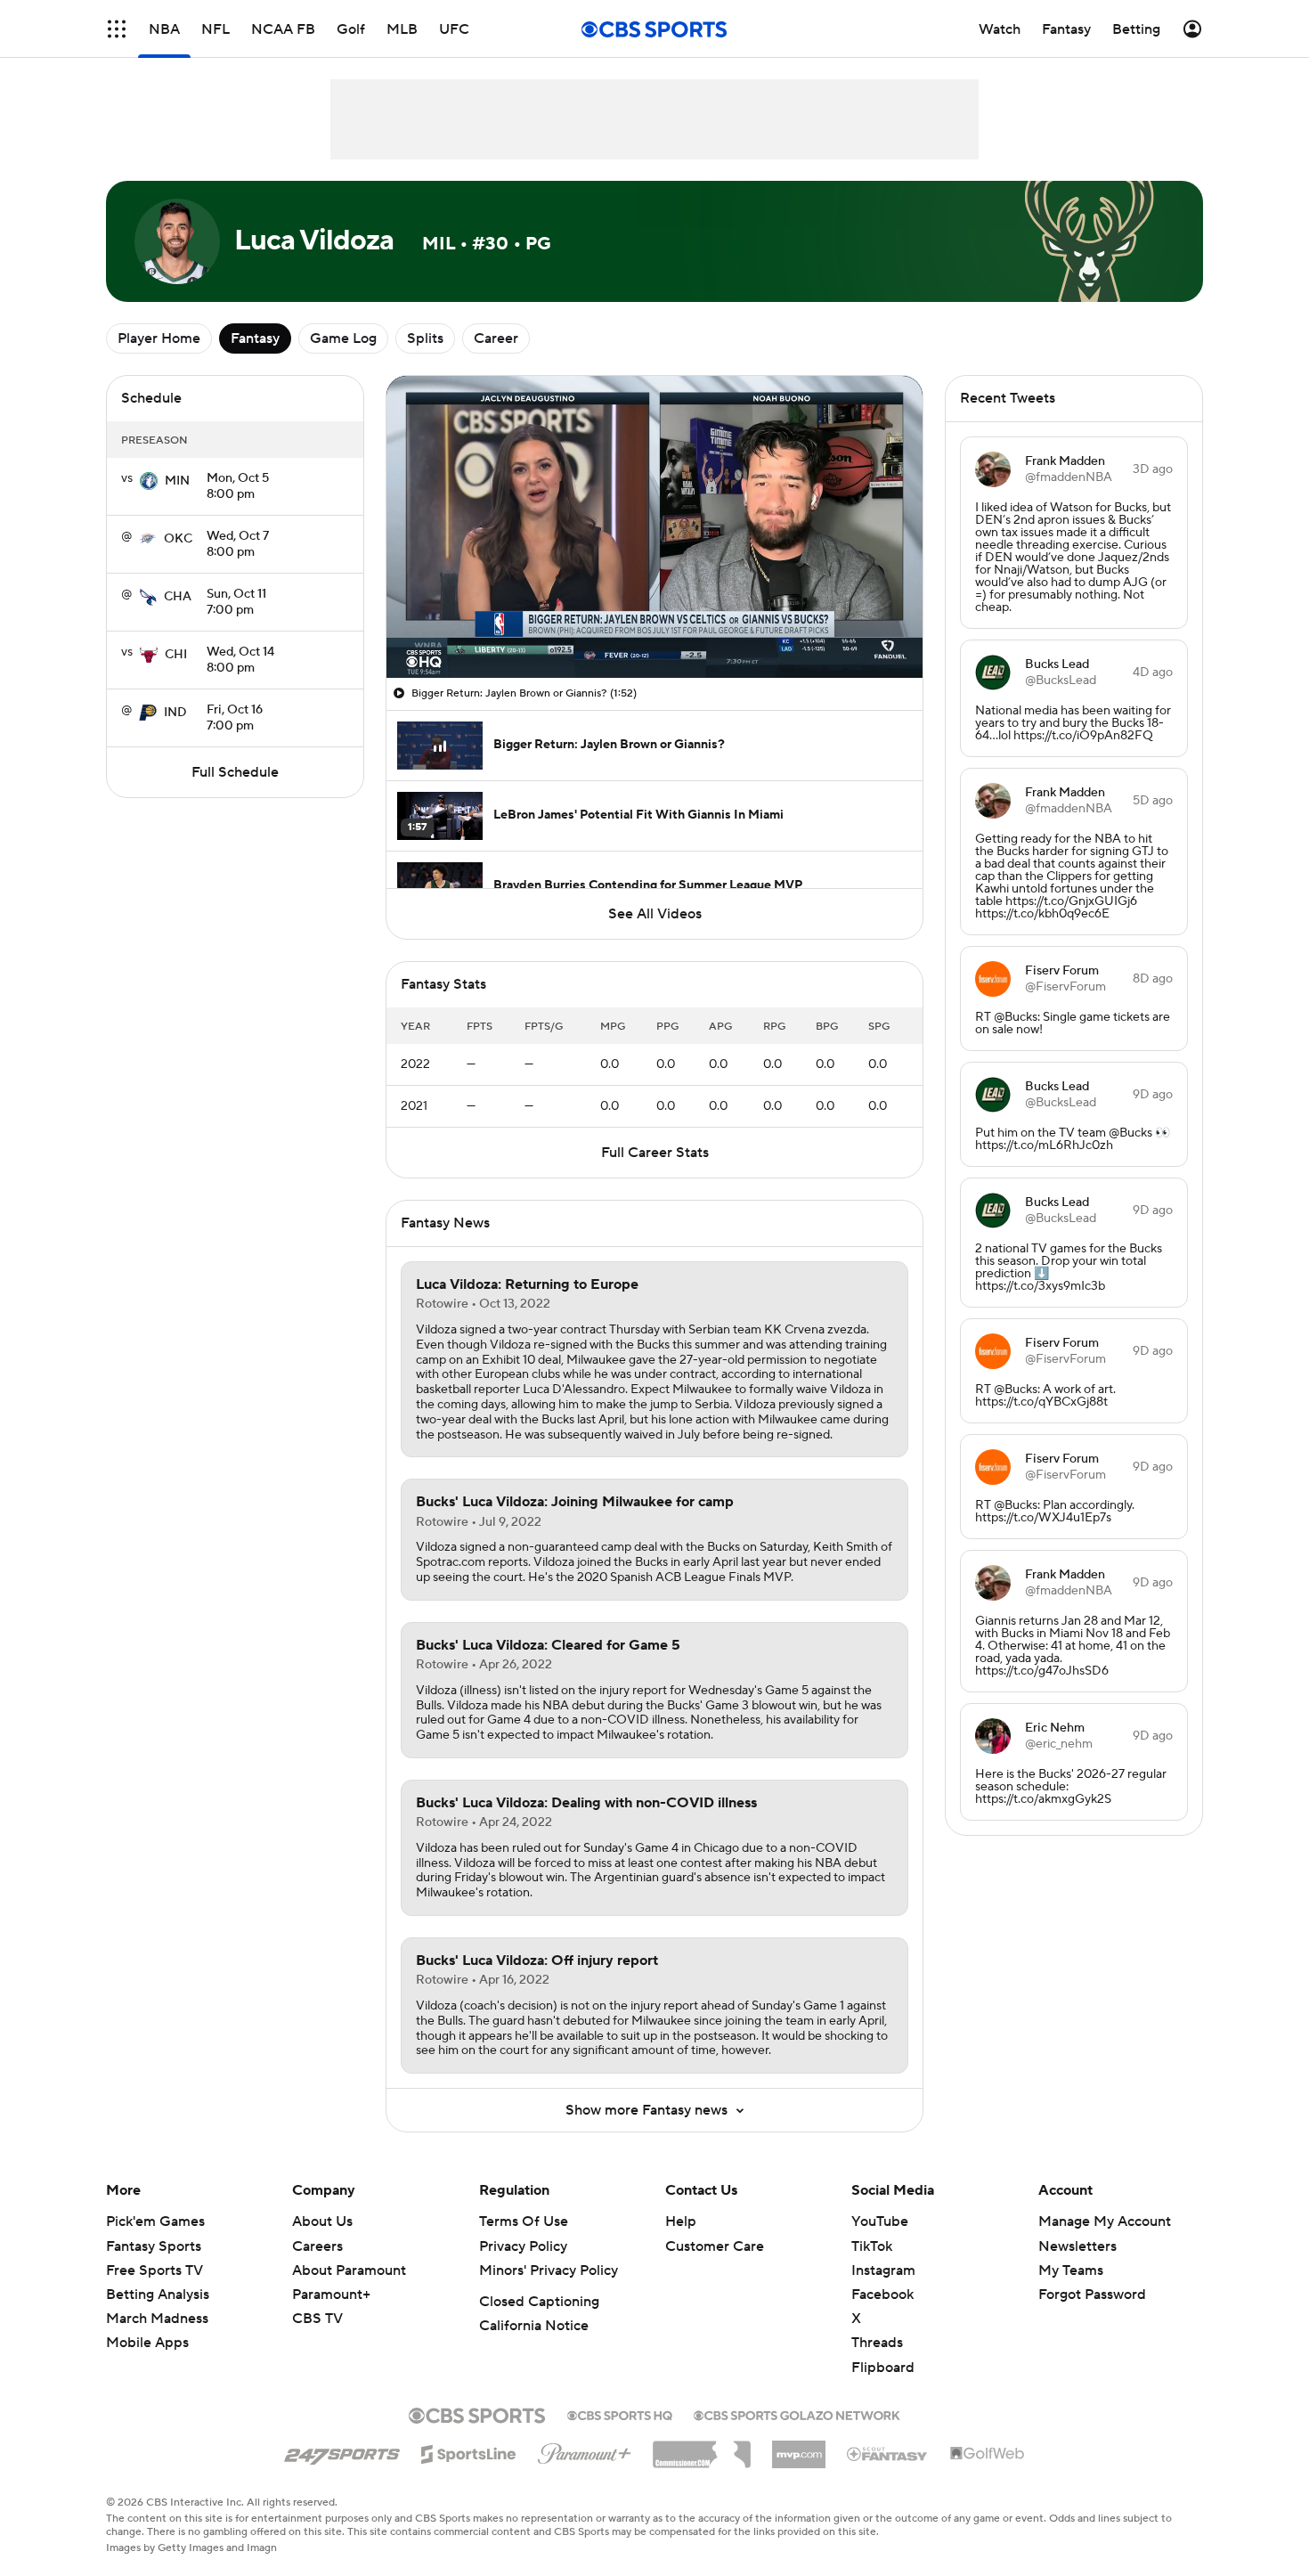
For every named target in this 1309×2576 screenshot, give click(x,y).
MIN (177, 481)
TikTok (872, 2246)
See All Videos (655, 914)
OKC (178, 539)
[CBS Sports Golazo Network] (797, 2414)
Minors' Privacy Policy (549, 2270)
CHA (178, 597)
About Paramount (349, 2270)
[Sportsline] (469, 2451)
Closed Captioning (539, 2302)
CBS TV (317, 2319)
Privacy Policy (523, 2246)
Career (496, 338)
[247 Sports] (342, 2451)
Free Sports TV (154, 2270)
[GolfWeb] (988, 2454)
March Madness (157, 2319)
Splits (425, 338)
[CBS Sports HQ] (620, 2414)
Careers (317, 2246)
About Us (322, 2221)
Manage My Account (1105, 2221)
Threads (877, 2343)
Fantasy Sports (154, 2246)
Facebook (882, 2295)
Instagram (883, 2270)
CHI (176, 655)
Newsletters (1077, 2246)
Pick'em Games (155, 2221)
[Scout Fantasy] (888, 2453)
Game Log (343, 338)
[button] (117, 29)
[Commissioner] (702, 2448)
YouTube (880, 2221)
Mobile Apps (147, 2343)
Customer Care (715, 2246)
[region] (654, 527)
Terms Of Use (524, 2221)
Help (681, 2221)
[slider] (654, 626)
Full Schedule (235, 772)
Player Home (159, 338)
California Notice (534, 2326)
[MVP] (799, 2448)
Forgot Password (1092, 2295)
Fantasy (255, 338)
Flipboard (883, 2368)
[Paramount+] (585, 2450)
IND (175, 713)
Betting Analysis (158, 2295)
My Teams (1071, 2270)
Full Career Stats (655, 1153)
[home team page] (149, 481)
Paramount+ (331, 2295)
